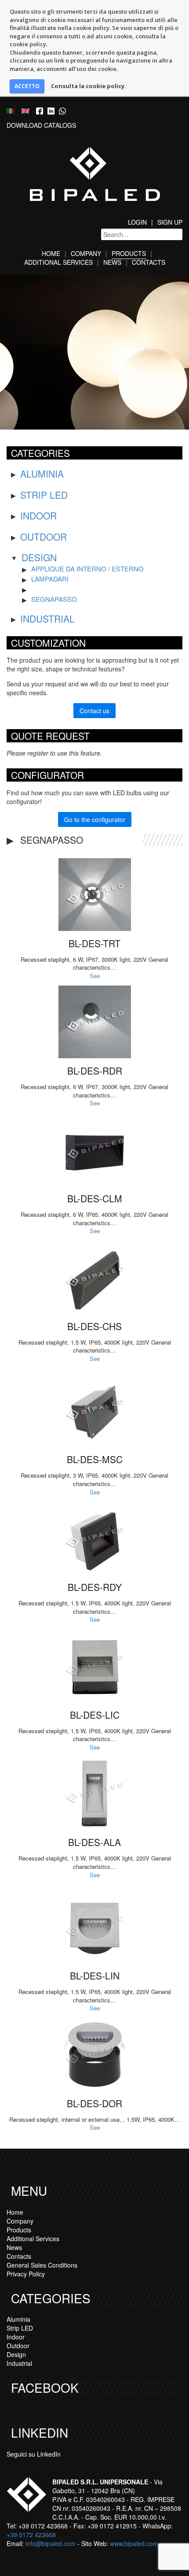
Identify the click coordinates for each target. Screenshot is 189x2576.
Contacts (149, 262)
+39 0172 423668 (31, 2535)
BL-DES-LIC (95, 1715)
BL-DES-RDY (95, 1587)
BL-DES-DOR (94, 2103)
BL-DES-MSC (95, 1459)
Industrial (47, 619)
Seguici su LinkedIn (34, 2454)
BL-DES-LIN (95, 1976)
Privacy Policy (26, 2274)
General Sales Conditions (42, 2265)
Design (39, 557)
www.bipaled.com (134, 2543)
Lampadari (50, 579)
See (95, 976)
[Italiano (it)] (11, 110)
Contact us (94, 711)
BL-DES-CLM (95, 1198)
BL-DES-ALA (94, 1842)
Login (137, 222)
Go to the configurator (95, 819)
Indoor (38, 515)
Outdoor (44, 537)
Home (51, 253)
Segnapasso (54, 599)
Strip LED (44, 495)
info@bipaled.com (51, 2543)
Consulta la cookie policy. (89, 86)
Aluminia (42, 474)
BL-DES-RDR (95, 1071)
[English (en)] (25, 110)
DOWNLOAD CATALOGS (41, 125)
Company (86, 253)
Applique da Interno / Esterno (87, 569)
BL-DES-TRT (94, 943)
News (112, 262)
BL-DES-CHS (94, 1326)
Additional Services (58, 262)
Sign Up (170, 222)
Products (129, 253)
